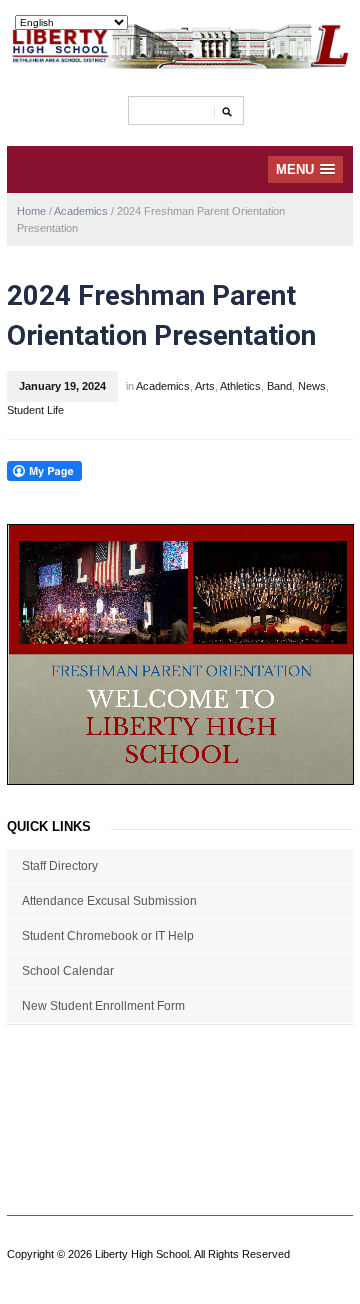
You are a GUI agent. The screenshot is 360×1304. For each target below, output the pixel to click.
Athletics (240, 386)
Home (31, 211)
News (312, 386)
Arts (205, 386)
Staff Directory (60, 866)
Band (279, 386)
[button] (305, 169)
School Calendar (68, 971)
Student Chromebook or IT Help (108, 936)
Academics (81, 211)
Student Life (35, 410)
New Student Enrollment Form (103, 1006)
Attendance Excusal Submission (109, 901)
